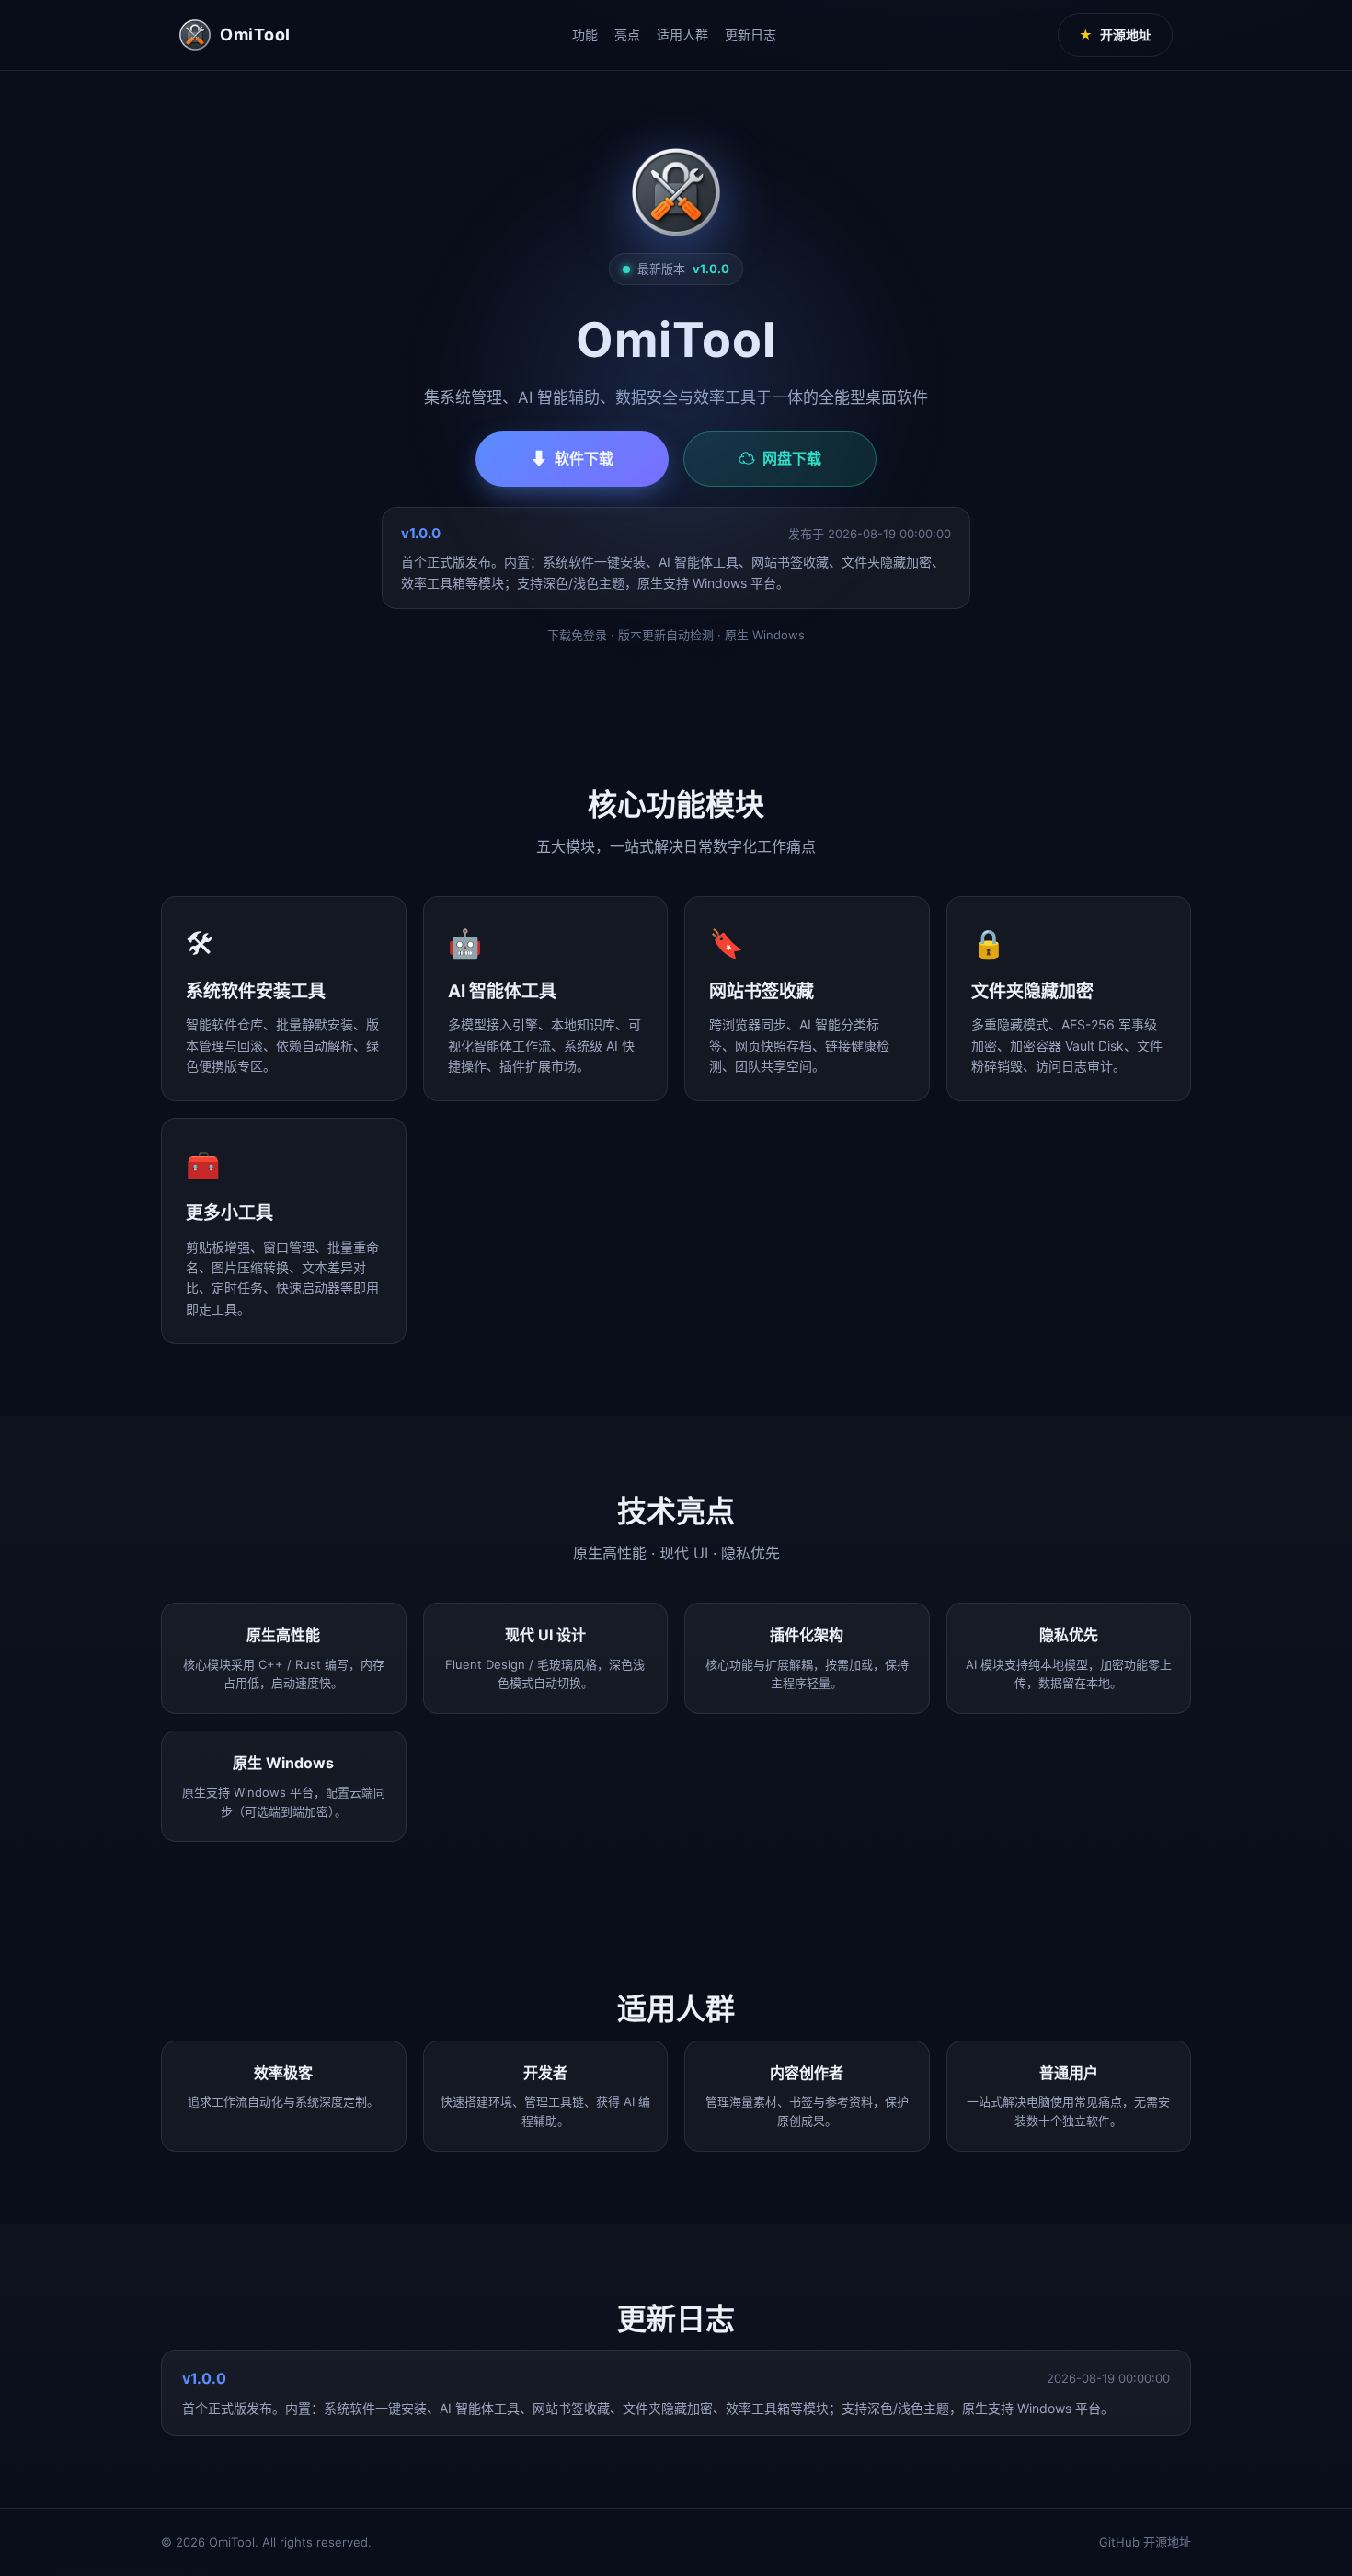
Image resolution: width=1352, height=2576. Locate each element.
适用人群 (682, 34)
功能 (585, 34)
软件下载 (572, 459)
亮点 (627, 34)
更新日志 (750, 34)
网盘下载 (780, 459)
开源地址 (1115, 34)
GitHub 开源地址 (1145, 2542)
